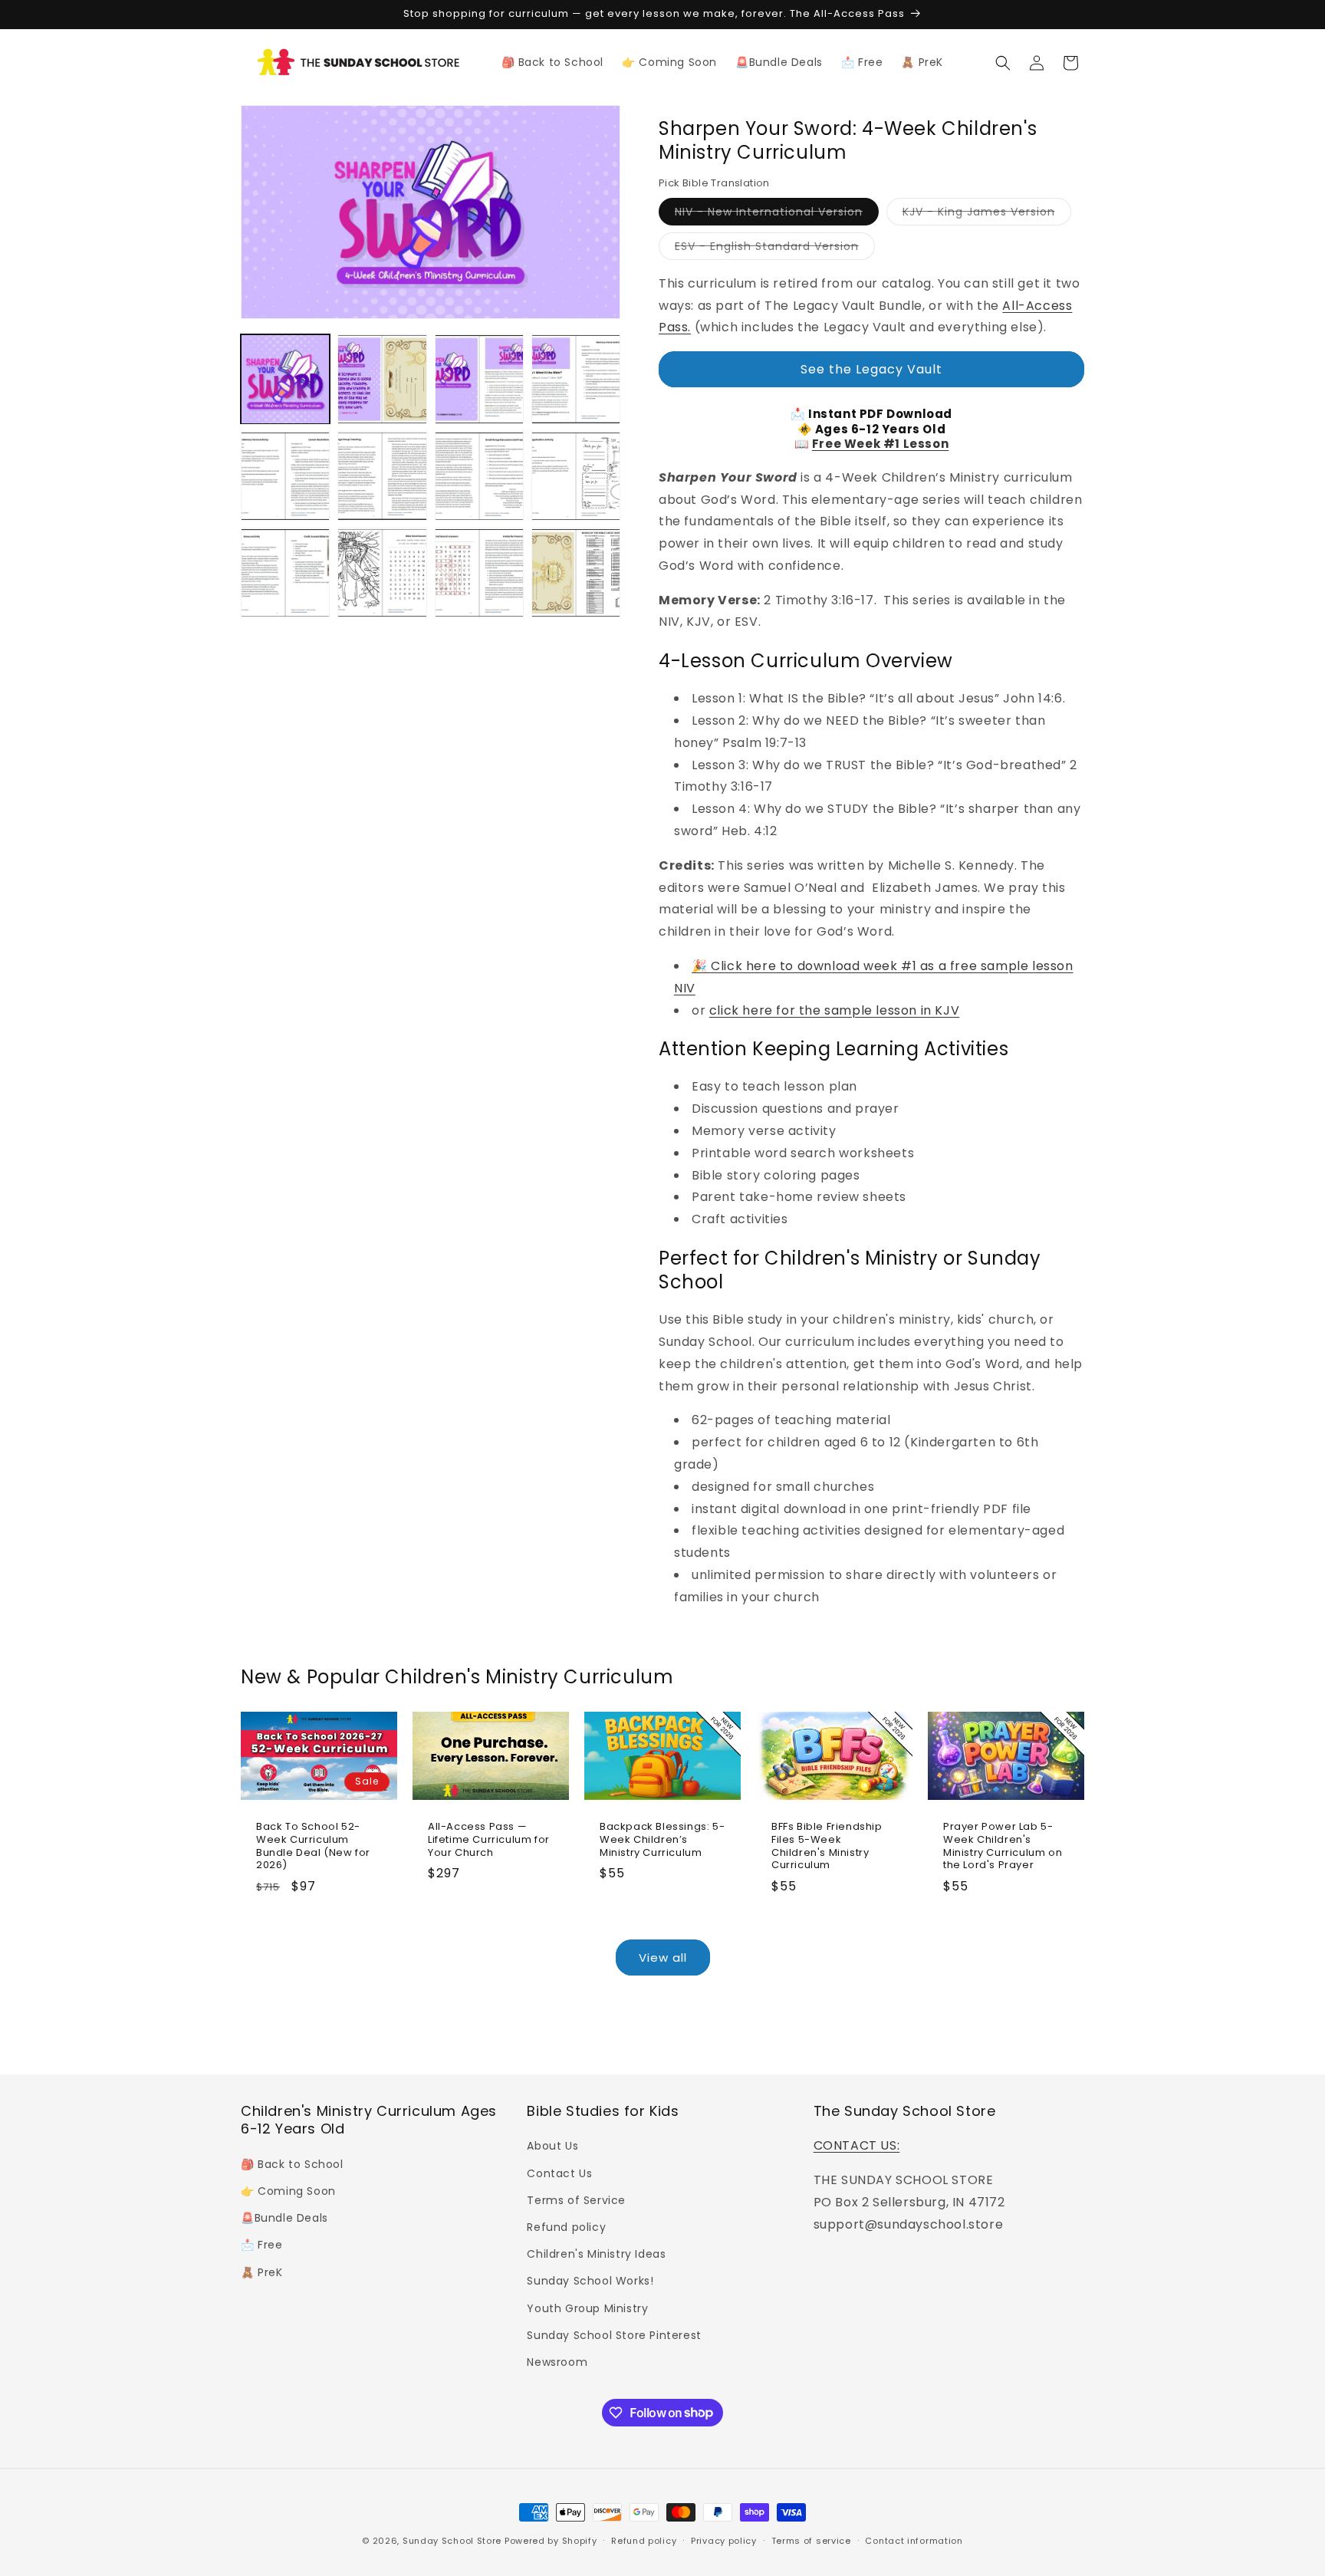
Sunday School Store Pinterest (614, 2334)
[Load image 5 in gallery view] (285, 476)
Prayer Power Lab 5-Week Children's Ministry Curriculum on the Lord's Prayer (1003, 1847)
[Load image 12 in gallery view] (576, 573)
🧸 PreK (262, 2272)
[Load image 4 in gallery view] (576, 379)
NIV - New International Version (777, 214)
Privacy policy (724, 2540)
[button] (1003, 63)
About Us (552, 2146)
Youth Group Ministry (587, 2308)
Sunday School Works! (590, 2281)
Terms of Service (576, 2199)
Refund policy (566, 2226)
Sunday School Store (452, 2541)
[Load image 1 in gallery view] (285, 379)
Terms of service (811, 2540)
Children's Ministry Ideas (596, 2254)
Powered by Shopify (551, 2541)
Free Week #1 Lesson (880, 444)
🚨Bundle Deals (284, 2218)
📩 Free (262, 2245)
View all (663, 1957)
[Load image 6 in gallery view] (382, 476)
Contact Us (559, 2173)
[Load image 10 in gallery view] (382, 573)
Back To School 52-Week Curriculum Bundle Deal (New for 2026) (313, 1847)
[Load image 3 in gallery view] (479, 379)
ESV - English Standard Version (775, 249)
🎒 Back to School (292, 2163)
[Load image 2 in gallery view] (382, 379)
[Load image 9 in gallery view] (285, 573)
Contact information (914, 2540)
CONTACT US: (857, 2145)
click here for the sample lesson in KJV (834, 1010)
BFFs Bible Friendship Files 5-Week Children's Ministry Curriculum (827, 1847)
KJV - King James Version (987, 214)
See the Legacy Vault (871, 369)
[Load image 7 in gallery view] (479, 476)
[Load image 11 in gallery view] (479, 573)
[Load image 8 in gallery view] (576, 476)
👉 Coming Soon (288, 2191)
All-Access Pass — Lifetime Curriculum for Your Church (489, 1840)
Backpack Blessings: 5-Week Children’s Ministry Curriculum (662, 1840)
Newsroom (557, 2361)
